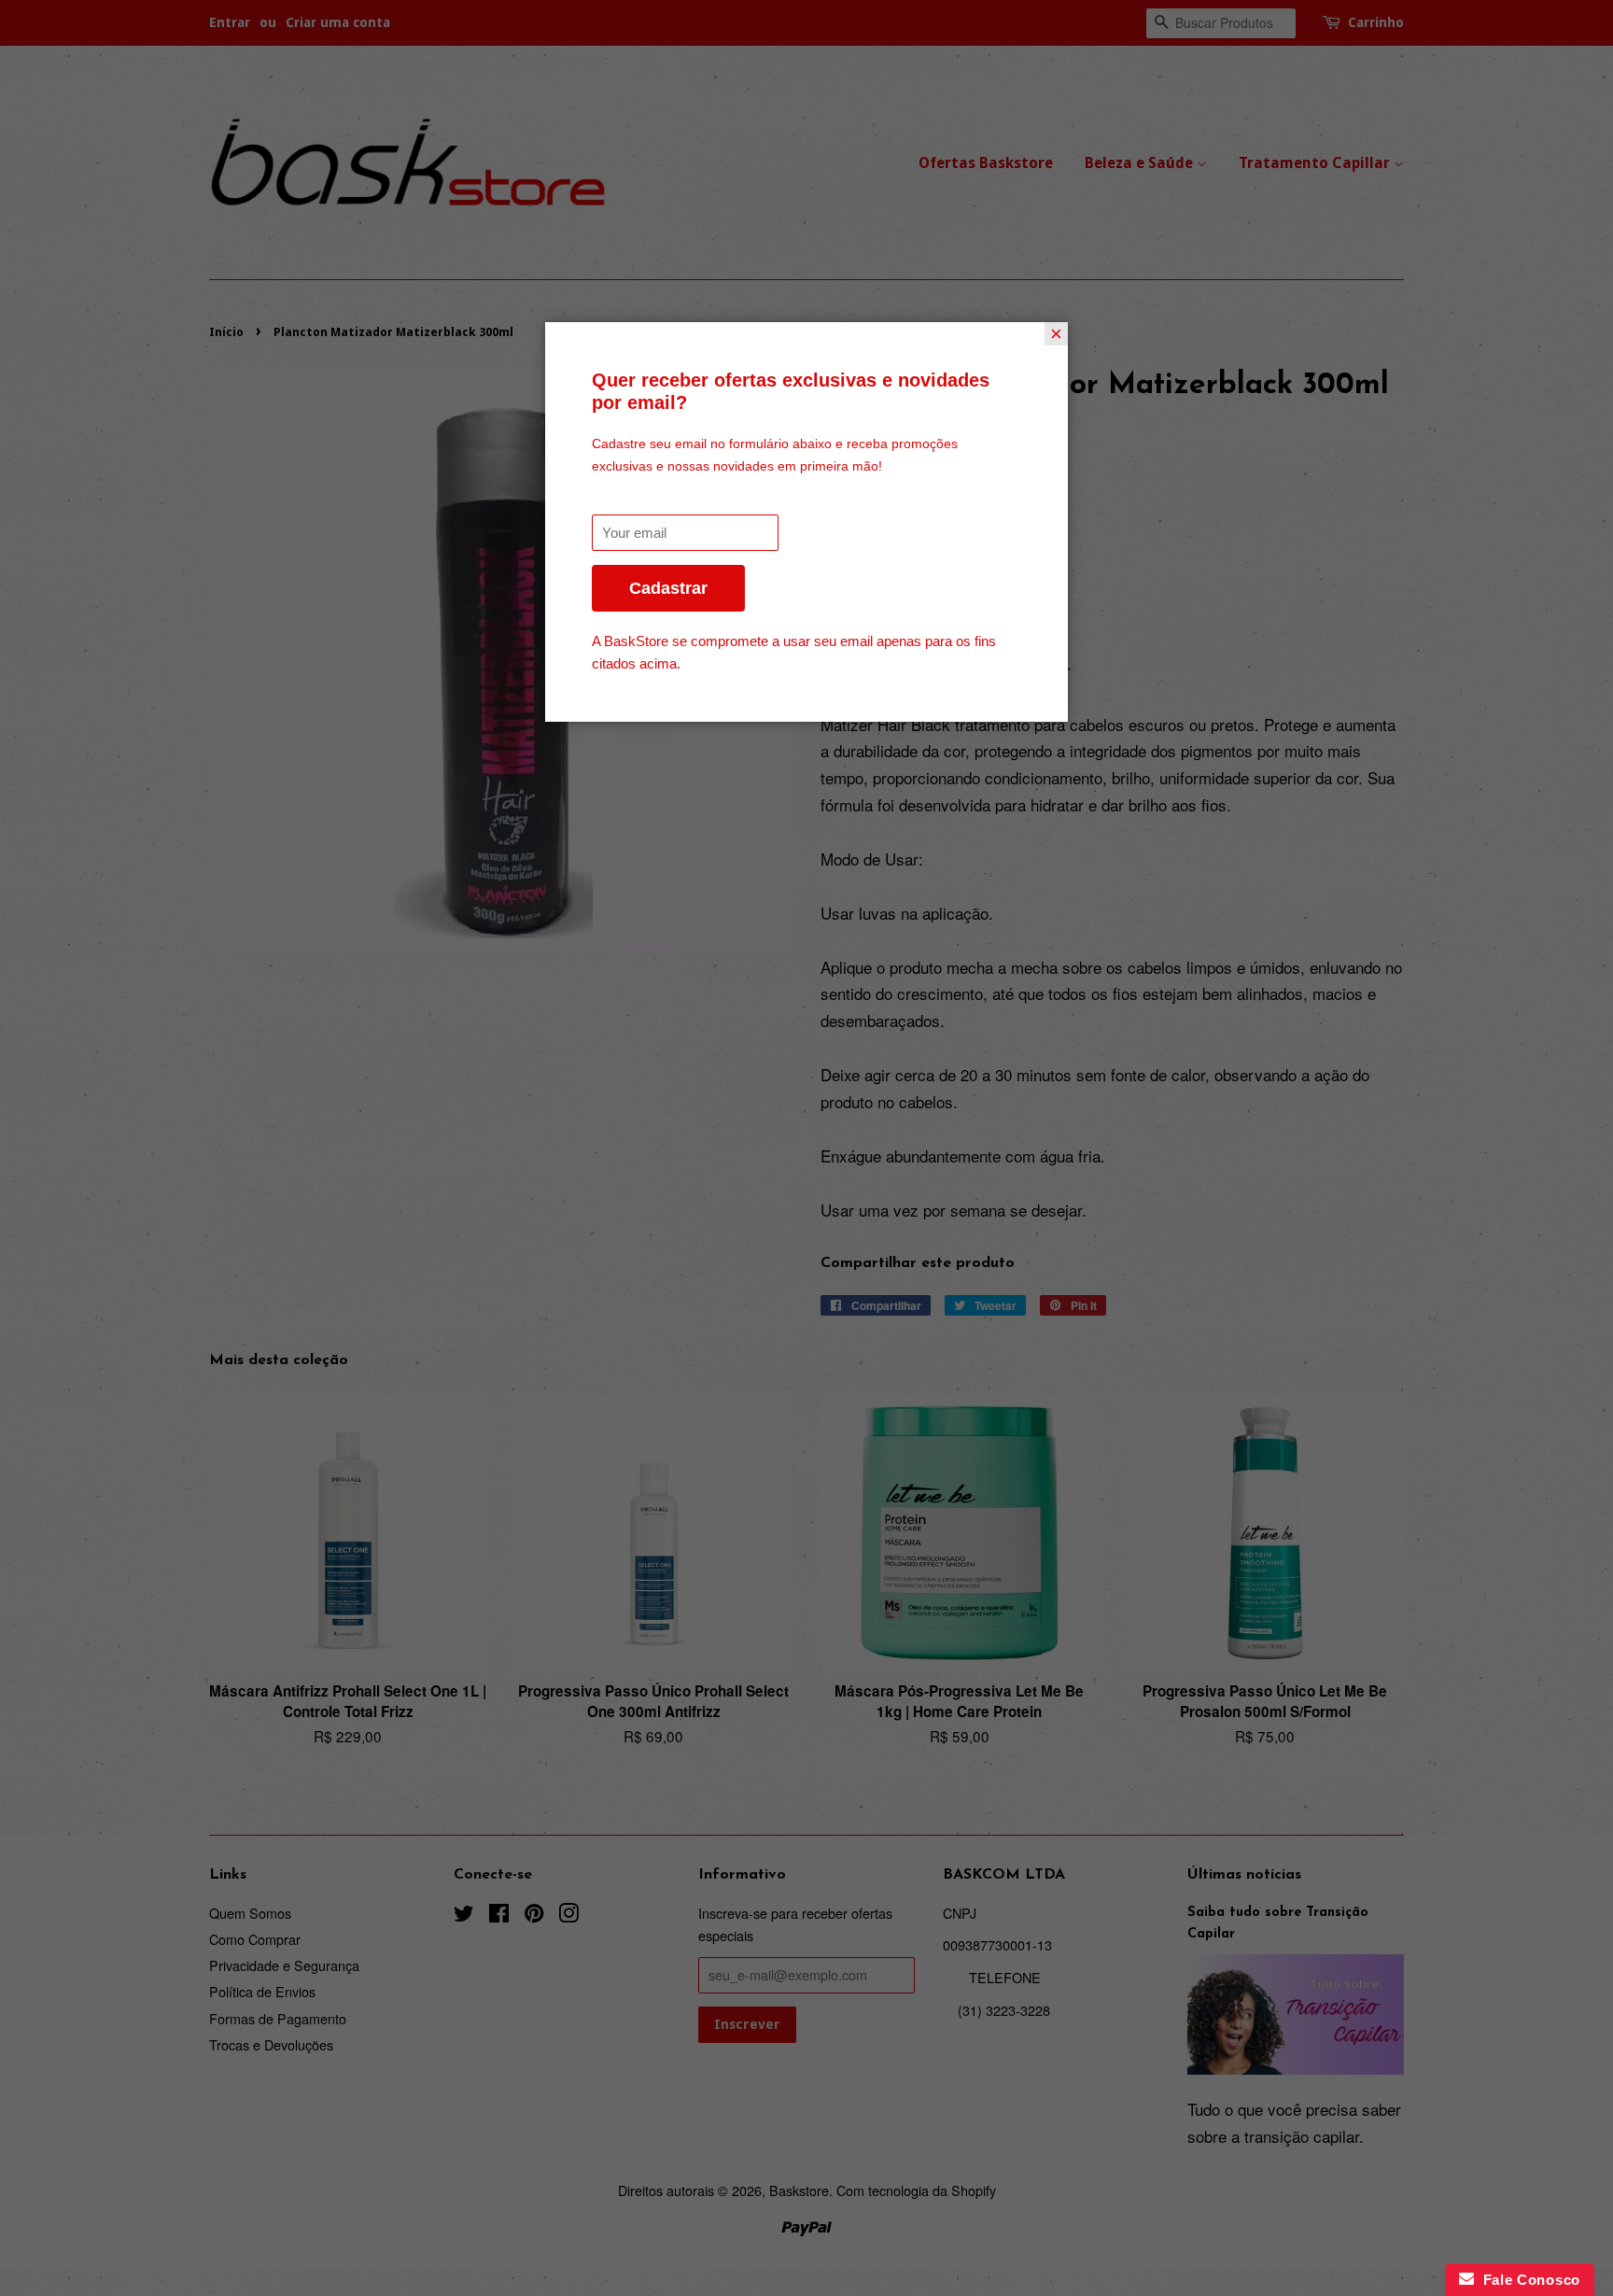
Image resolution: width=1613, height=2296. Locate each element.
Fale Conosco (1527, 2280)
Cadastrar (668, 588)
